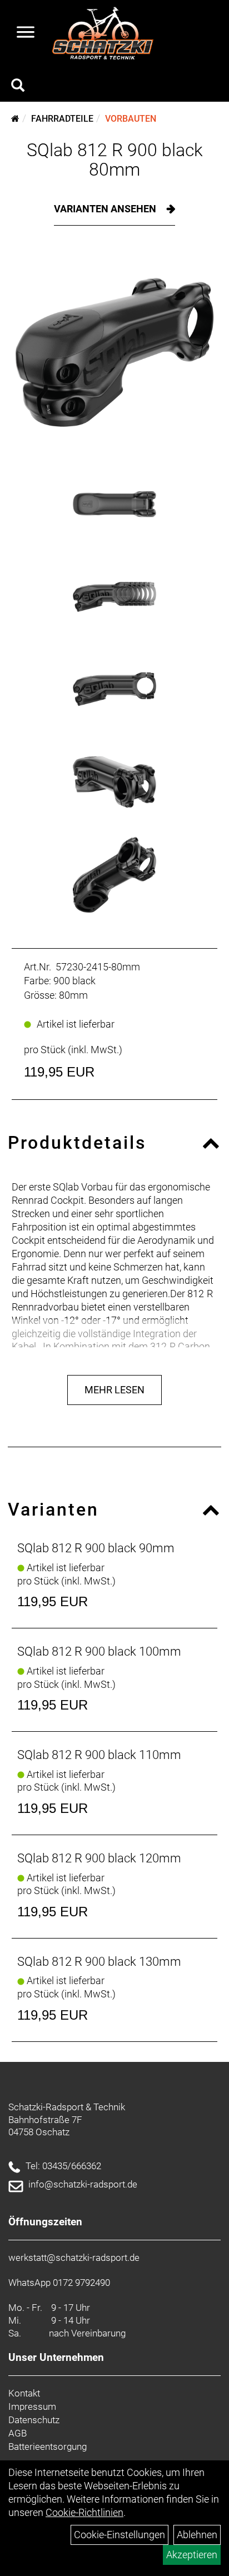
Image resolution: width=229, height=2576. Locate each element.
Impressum (32, 2406)
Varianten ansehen (106, 209)
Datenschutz (34, 2420)
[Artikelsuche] (18, 87)
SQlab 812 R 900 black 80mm (115, 160)
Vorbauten (131, 119)
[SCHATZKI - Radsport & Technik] (103, 33)
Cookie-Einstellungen (120, 2535)
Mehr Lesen (114, 1390)
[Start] (15, 119)
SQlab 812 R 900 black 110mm (99, 1755)
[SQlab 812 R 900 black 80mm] (114, 352)
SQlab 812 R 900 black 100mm (99, 1651)
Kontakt (24, 2393)
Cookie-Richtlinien (84, 2512)
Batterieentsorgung (48, 2447)
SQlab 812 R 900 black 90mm (96, 1548)
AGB (18, 2433)
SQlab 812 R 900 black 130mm (99, 1962)
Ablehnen (197, 2535)
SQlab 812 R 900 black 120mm (99, 1858)
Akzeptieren (192, 2555)
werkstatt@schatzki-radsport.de (74, 2258)
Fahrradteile (62, 119)
